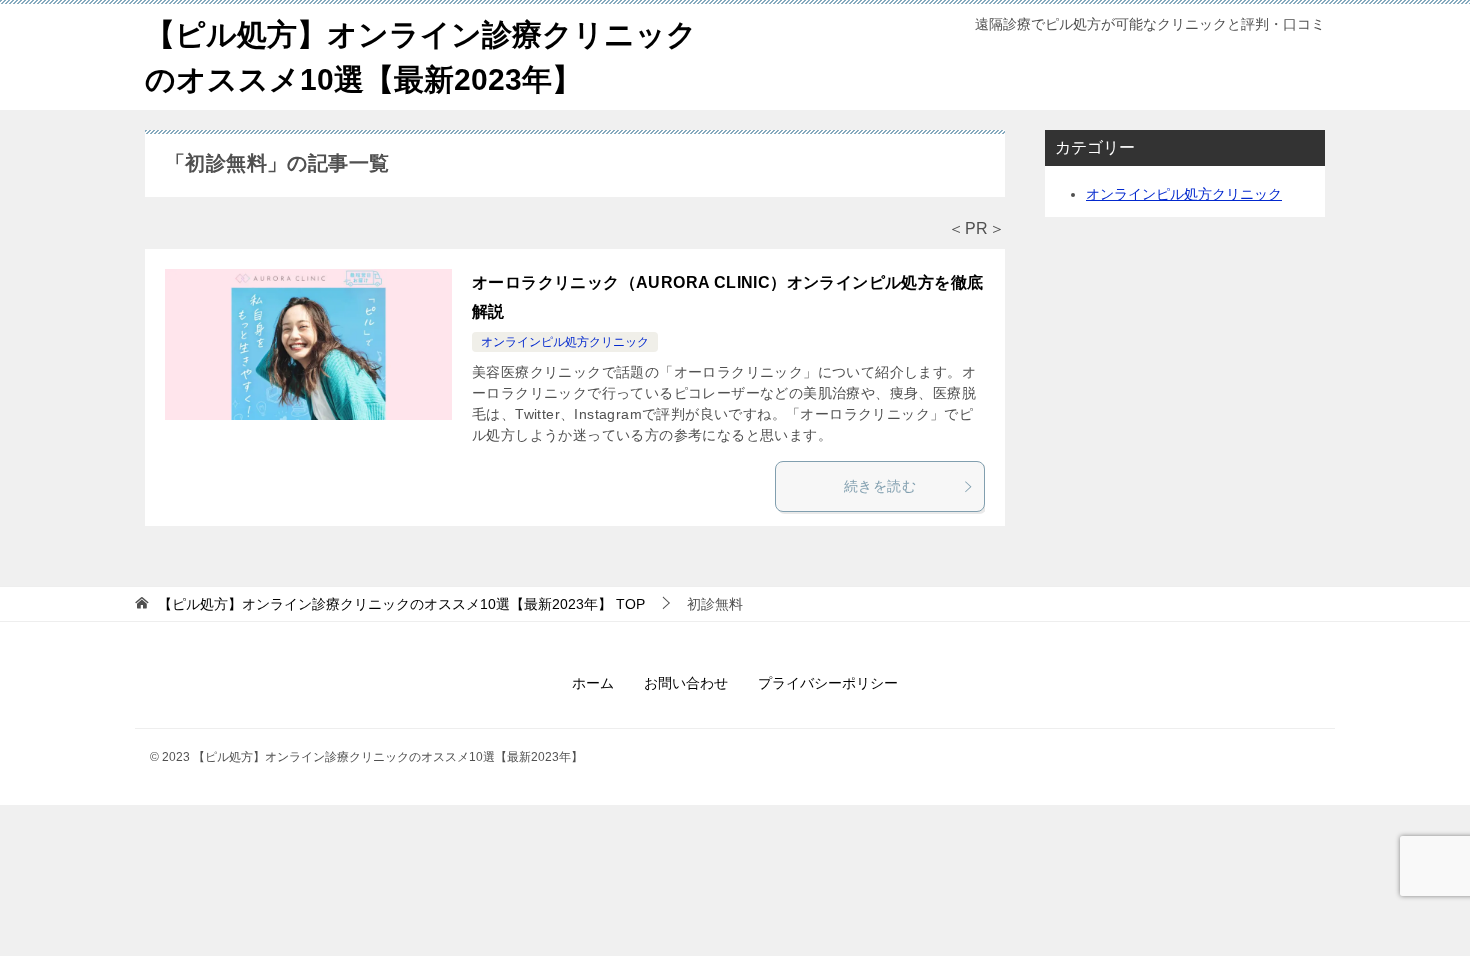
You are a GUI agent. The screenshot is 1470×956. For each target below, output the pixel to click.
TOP (401, 604)
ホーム (593, 683)
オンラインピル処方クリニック (565, 342)
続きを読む (880, 486)
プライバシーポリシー (828, 683)
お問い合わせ (686, 683)
